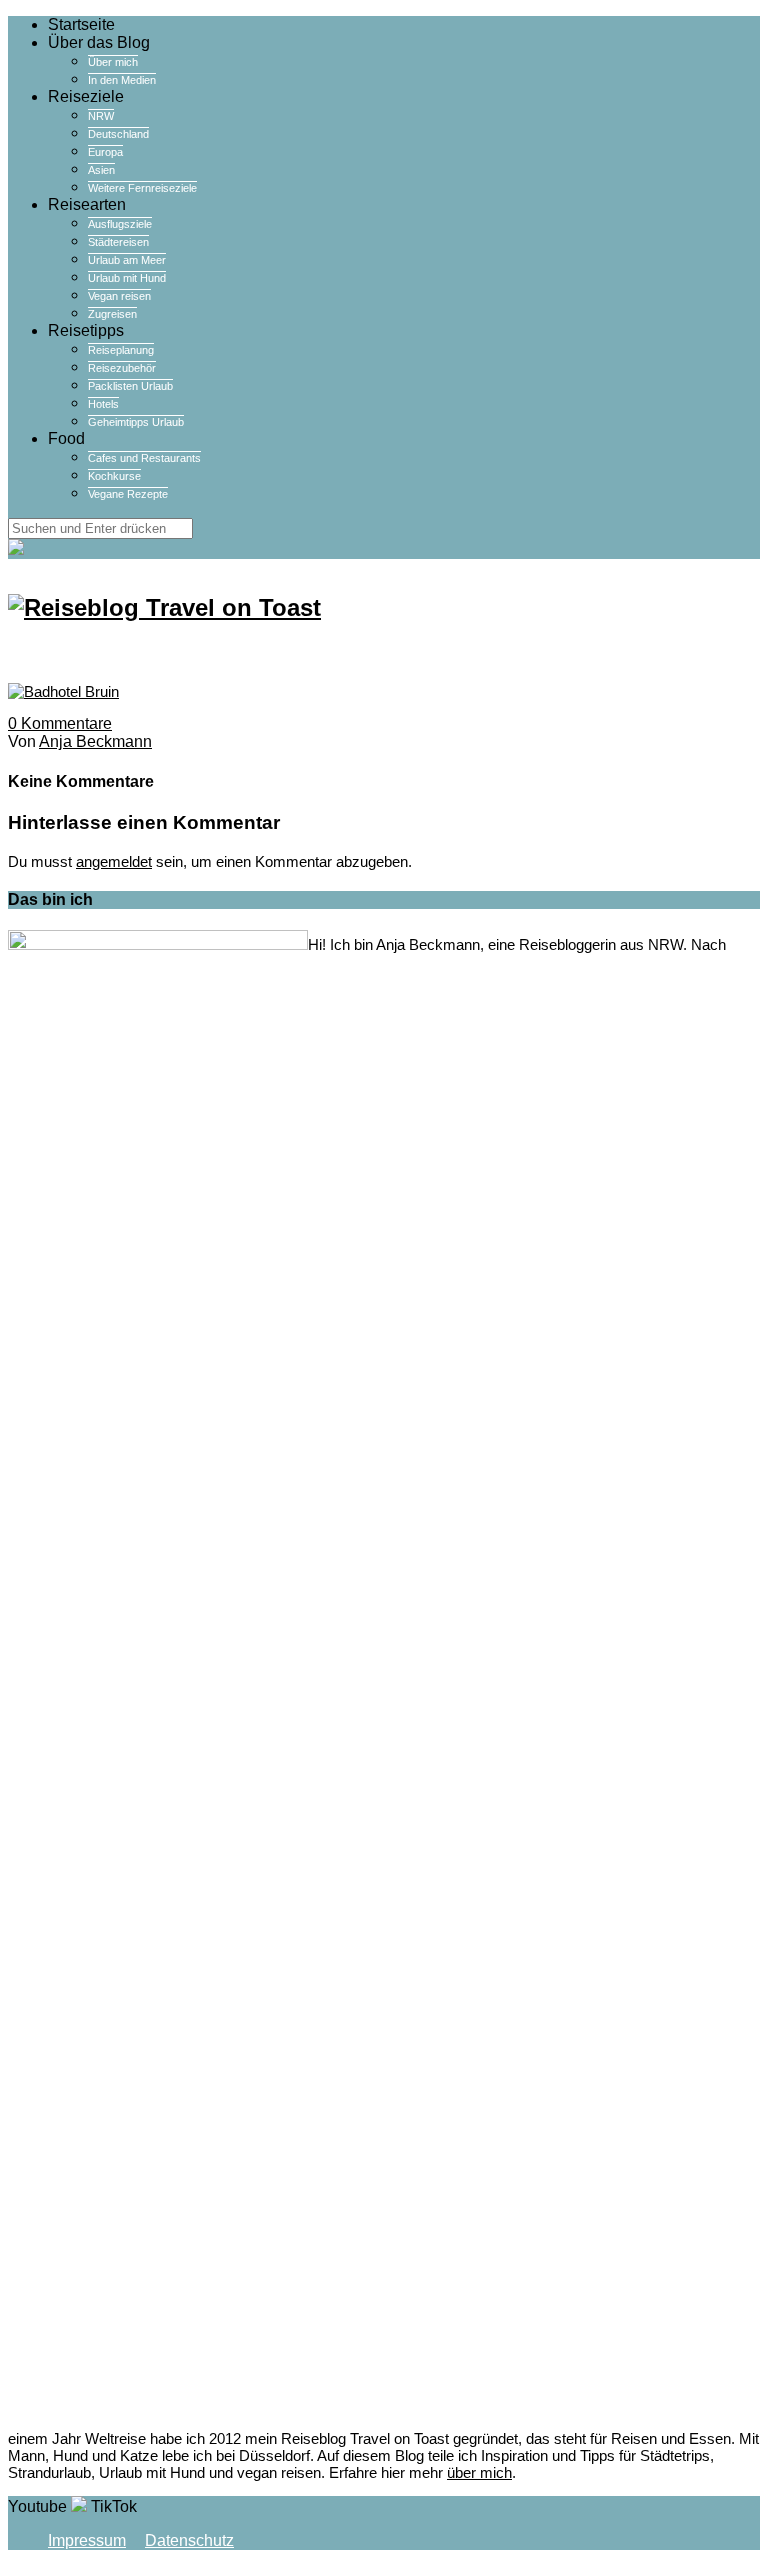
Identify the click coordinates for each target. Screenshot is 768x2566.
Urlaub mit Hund (127, 278)
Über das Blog (99, 42)
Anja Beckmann (95, 741)
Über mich (113, 62)
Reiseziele (86, 96)
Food (66, 438)
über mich (479, 2472)
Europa (105, 152)
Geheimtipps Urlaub (136, 422)
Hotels (103, 404)
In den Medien (122, 80)
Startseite (81, 24)
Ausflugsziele (120, 224)
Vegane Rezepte (128, 494)
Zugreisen (112, 314)
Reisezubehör (122, 368)
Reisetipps (86, 330)
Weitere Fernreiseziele (142, 188)
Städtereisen (118, 242)
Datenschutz (189, 2540)
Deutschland (118, 134)
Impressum (87, 2540)
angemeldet (114, 861)
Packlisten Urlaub (130, 386)
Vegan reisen (119, 296)
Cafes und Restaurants (144, 458)
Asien (101, 170)
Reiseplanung (121, 350)
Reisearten (87, 204)
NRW (101, 116)
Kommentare (60, 723)
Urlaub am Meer (127, 260)
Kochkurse (114, 476)
